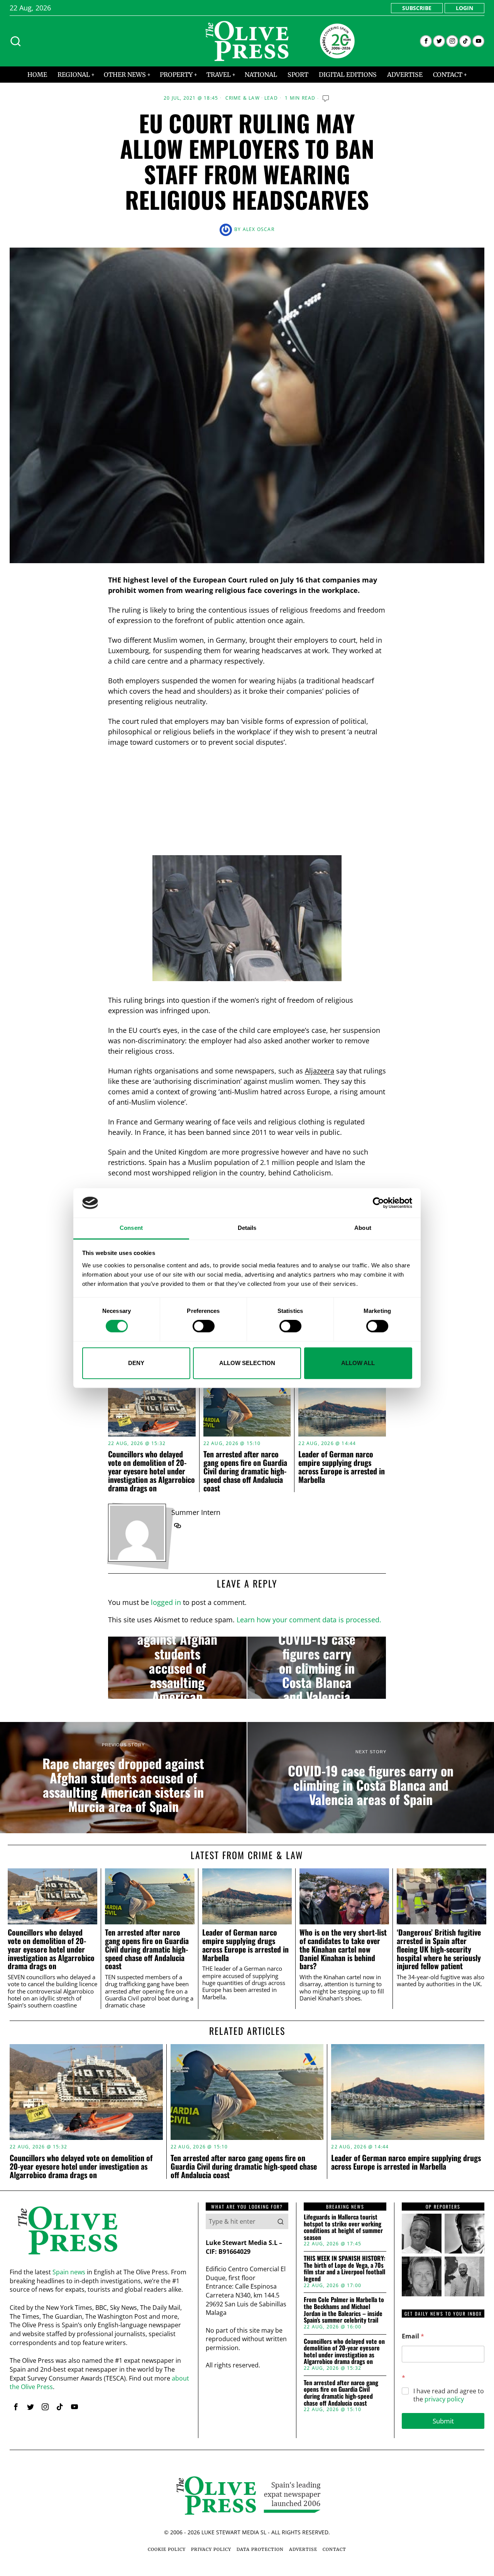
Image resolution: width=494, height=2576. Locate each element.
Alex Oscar (259, 229)
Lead (271, 98)
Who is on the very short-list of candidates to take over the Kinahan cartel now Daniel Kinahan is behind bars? (343, 1949)
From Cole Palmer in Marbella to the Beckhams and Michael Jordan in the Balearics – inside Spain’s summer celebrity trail (344, 2310)
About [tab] (363, 1228)
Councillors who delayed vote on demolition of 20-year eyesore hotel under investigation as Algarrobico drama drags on (151, 1471)
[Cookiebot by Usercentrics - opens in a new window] (378, 1203)
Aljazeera (320, 1071)
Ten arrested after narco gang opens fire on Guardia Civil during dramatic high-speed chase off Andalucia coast (245, 1471)
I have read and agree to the (449, 2395)
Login (464, 8)
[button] (281, 2221)
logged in (166, 1602)
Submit (443, 2421)
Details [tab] (247, 1228)
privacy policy (444, 2399)
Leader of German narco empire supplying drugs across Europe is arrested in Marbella (342, 1467)
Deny (136, 1363)
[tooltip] (426, 41)
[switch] (204, 1326)
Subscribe (417, 8)
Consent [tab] (131, 1228)
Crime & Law (243, 98)
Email (413, 2336)
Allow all (358, 1363)
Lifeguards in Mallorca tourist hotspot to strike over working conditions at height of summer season (343, 2227)
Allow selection (247, 1363)
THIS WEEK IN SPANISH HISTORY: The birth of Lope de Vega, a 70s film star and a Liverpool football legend (344, 2269)
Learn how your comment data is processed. (309, 1620)
